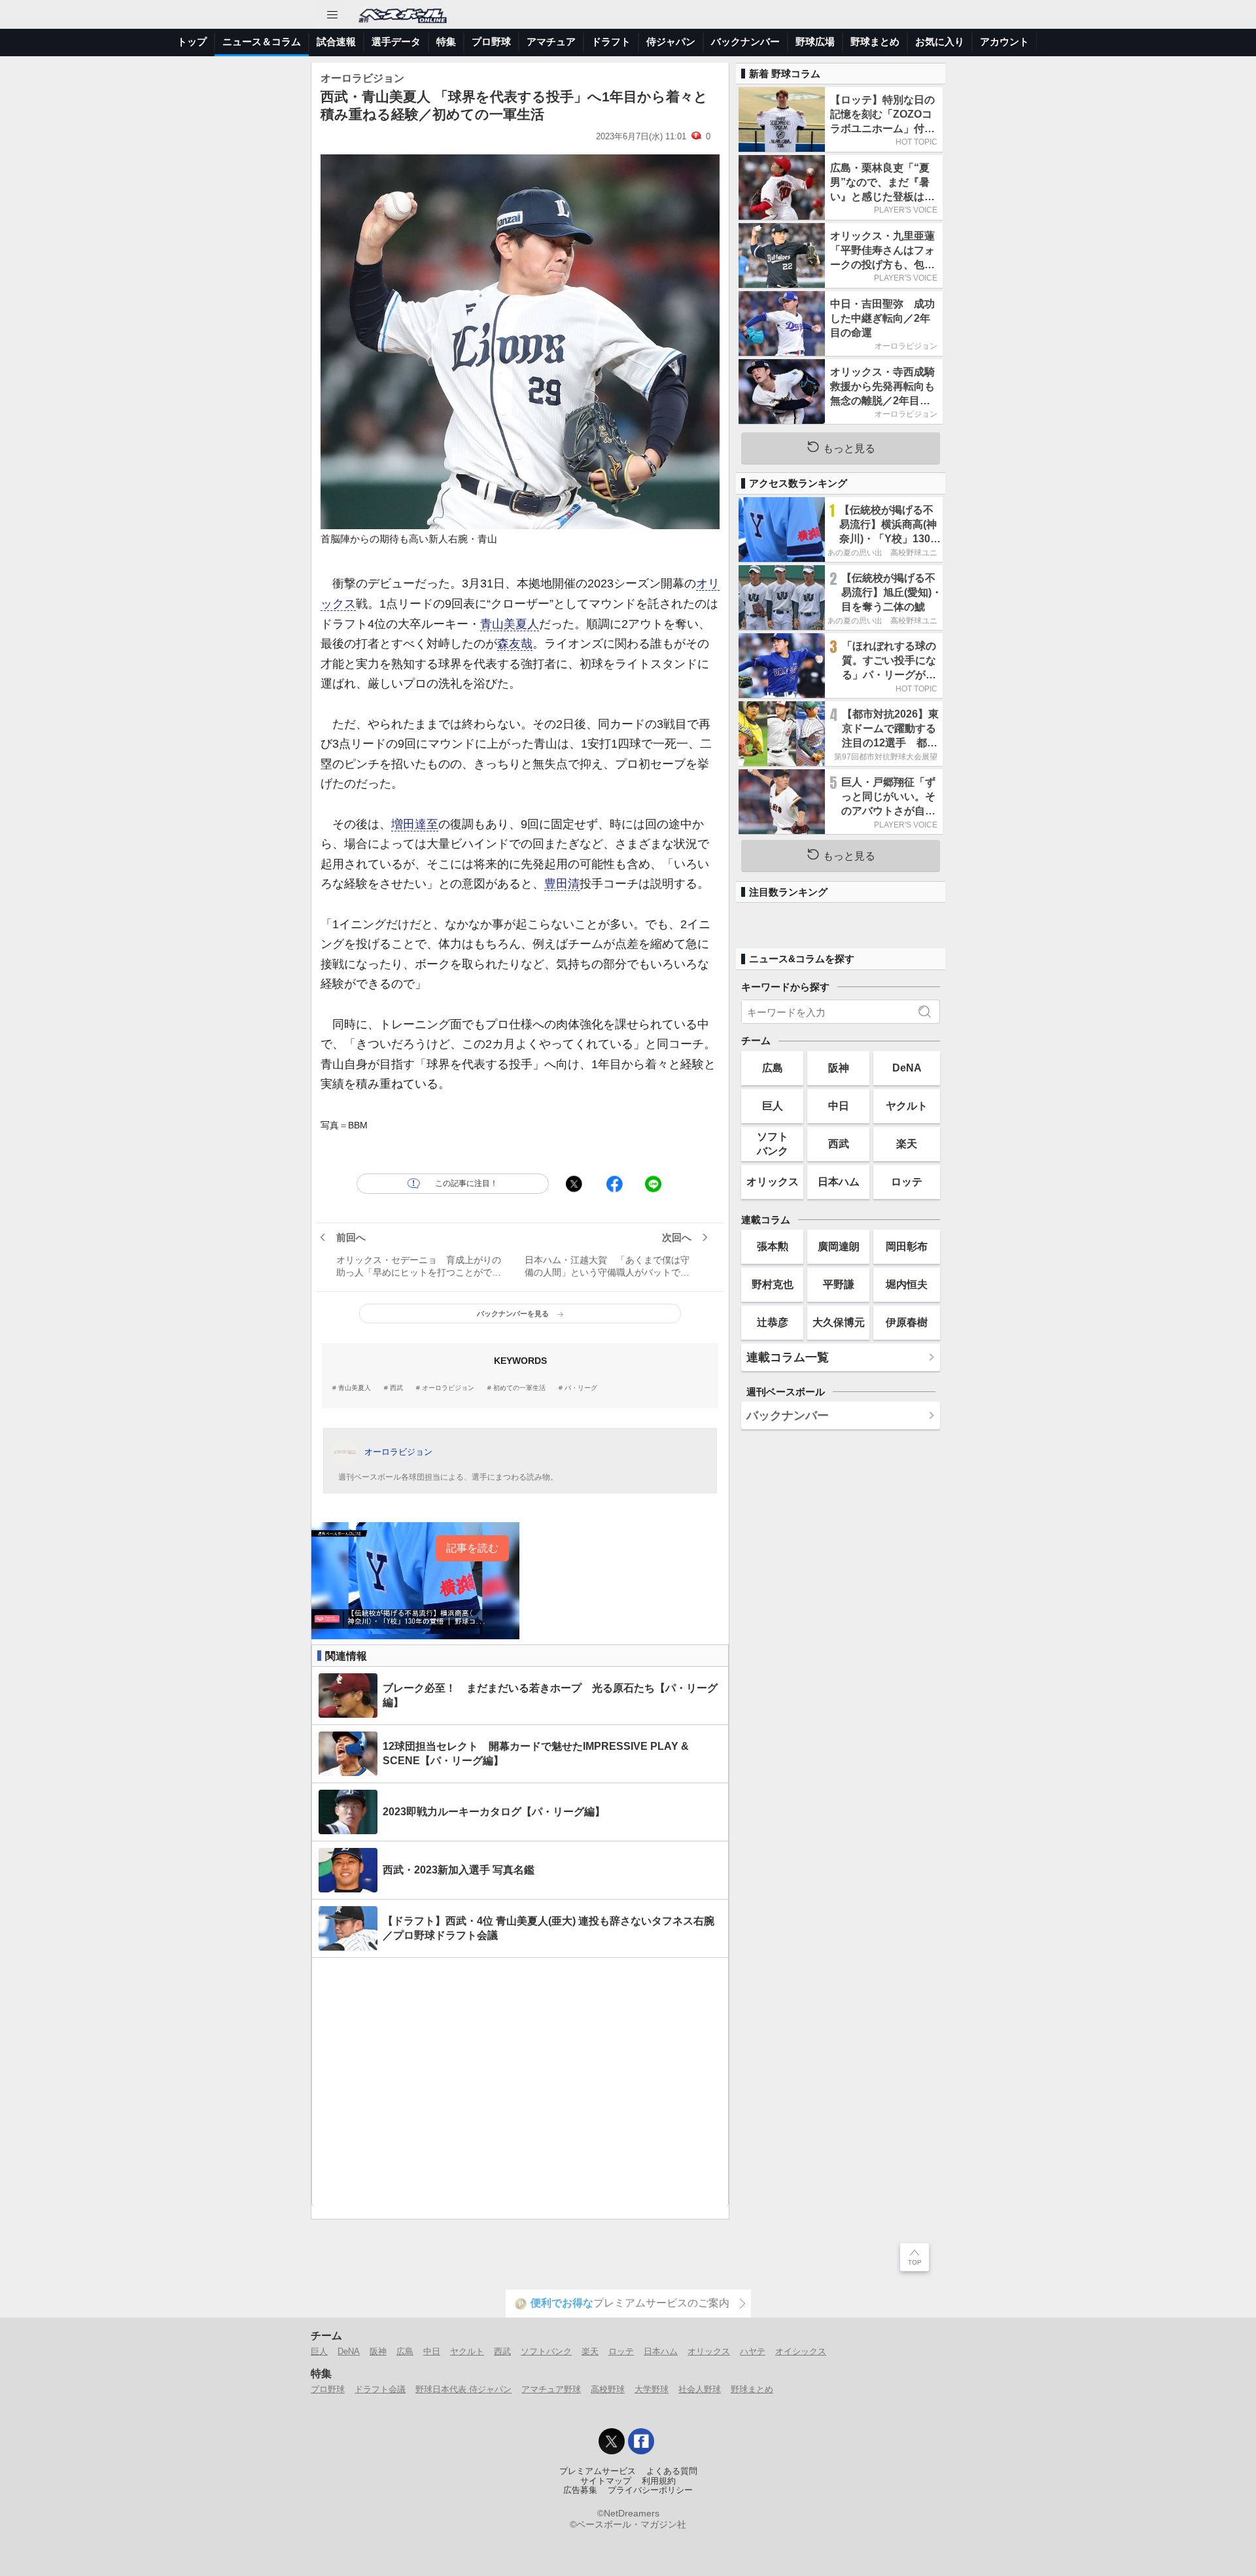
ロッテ (907, 1181)
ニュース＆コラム (262, 42)
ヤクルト (907, 1105)
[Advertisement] (520, 2082)
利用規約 (659, 2481)
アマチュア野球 (551, 2389)
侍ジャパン (671, 42)
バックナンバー (745, 42)
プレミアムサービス (598, 2471)
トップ (192, 42)
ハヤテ (753, 2351)
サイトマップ (606, 2481)
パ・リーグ (581, 1388)
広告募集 (580, 2490)
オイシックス (801, 2351)
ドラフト (611, 42)
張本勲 (773, 1246)
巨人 (773, 1105)
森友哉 (515, 644)
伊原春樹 (907, 1322)
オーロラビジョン (448, 1388)
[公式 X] (612, 2441)
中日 (839, 1105)
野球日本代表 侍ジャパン (463, 2389)
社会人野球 (700, 2389)
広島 (773, 1068)
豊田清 (562, 884)
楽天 (907, 1143)
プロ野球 (491, 42)
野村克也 (773, 1284)
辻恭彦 (773, 1322)
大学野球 (652, 2389)
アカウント (1004, 42)
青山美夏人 (510, 624)
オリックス (773, 1181)
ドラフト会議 (380, 2389)
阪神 (839, 1068)
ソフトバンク (773, 1143)
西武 (396, 1388)
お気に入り (940, 42)
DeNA (907, 1068)
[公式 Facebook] (641, 2441)
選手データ (396, 42)
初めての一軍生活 (519, 1388)
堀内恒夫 (907, 1284)
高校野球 (608, 2389)
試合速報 (336, 42)
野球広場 (815, 42)
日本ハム (839, 1181)
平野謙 (839, 1284)
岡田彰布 (907, 1246)
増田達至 (415, 824)
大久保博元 (839, 1322)
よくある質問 (672, 2471)
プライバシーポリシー (650, 2490)
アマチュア (551, 42)
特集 (446, 42)
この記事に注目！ (466, 1183)
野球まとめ (875, 42)
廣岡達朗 (839, 1246)
